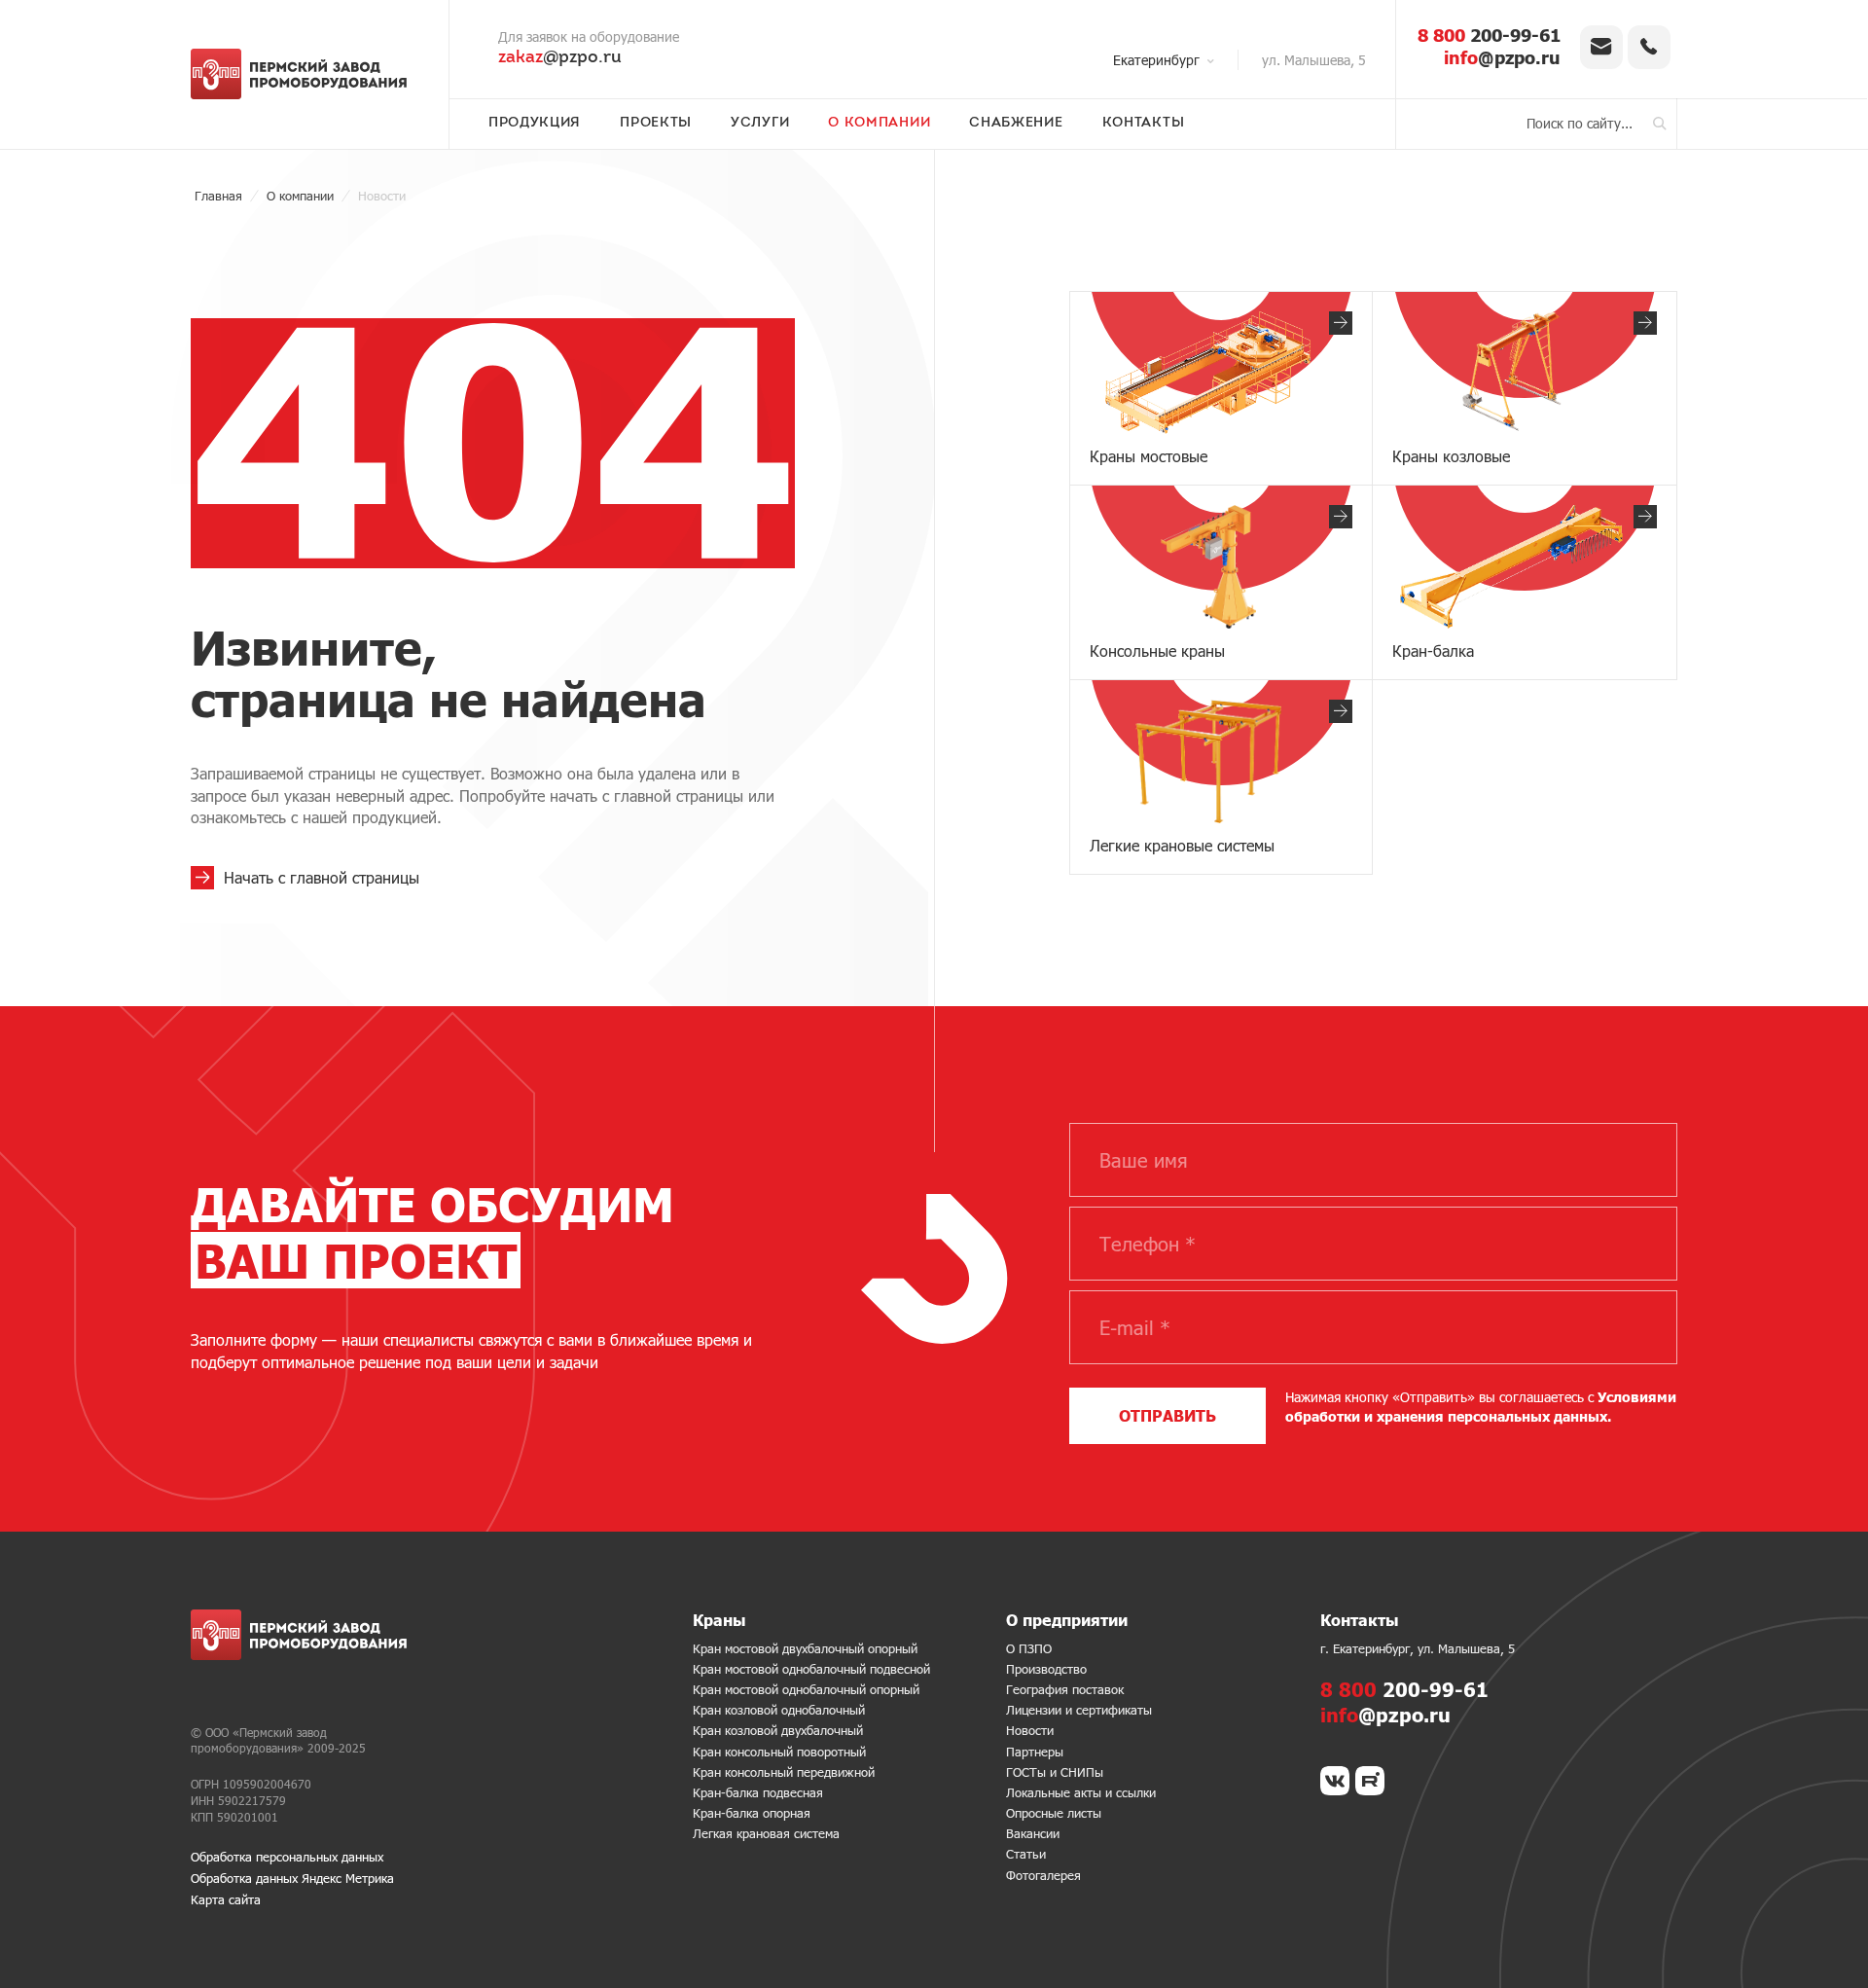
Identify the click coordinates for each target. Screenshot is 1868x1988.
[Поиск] (1660, 124)
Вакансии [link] (1033, 1833)
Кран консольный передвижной (784, 1772)
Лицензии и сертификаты (1079, 1710)
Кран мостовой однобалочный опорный (806, 1689)
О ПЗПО (1029, 1648)
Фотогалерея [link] (1043, 1875)
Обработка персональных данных (287, 1857)
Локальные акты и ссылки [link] (1081, 1792)
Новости (1030, 1730)
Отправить (1167, 1415)
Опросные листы (1054, 1813)
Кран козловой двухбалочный (778, 1730)
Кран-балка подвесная (758, 1792)
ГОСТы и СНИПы (1055, 1772)
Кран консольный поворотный (779, 1752)
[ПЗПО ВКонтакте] (1335, 1781)
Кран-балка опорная (752, 1813)
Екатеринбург (1156, 60)
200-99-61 (1489, 35)
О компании (879, 124)
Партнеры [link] (1035, 1752)
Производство (1046, 1669)
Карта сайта (226, 1899)
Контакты (1144, 124)
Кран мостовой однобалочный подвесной (811, 1669)
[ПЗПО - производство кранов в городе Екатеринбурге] (305, 74)
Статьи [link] (1026, 1854)
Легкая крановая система (766, 1833)
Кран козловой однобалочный (779, 1710)
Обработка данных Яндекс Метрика (292, 1878)
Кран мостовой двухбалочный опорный (805, 1648)
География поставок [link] (1065, 1689)
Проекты (656, 124)
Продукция (535, 124)
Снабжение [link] (1016, 124)
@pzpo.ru (560, 58)
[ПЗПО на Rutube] (1370, 1781)
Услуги (760, 124)
